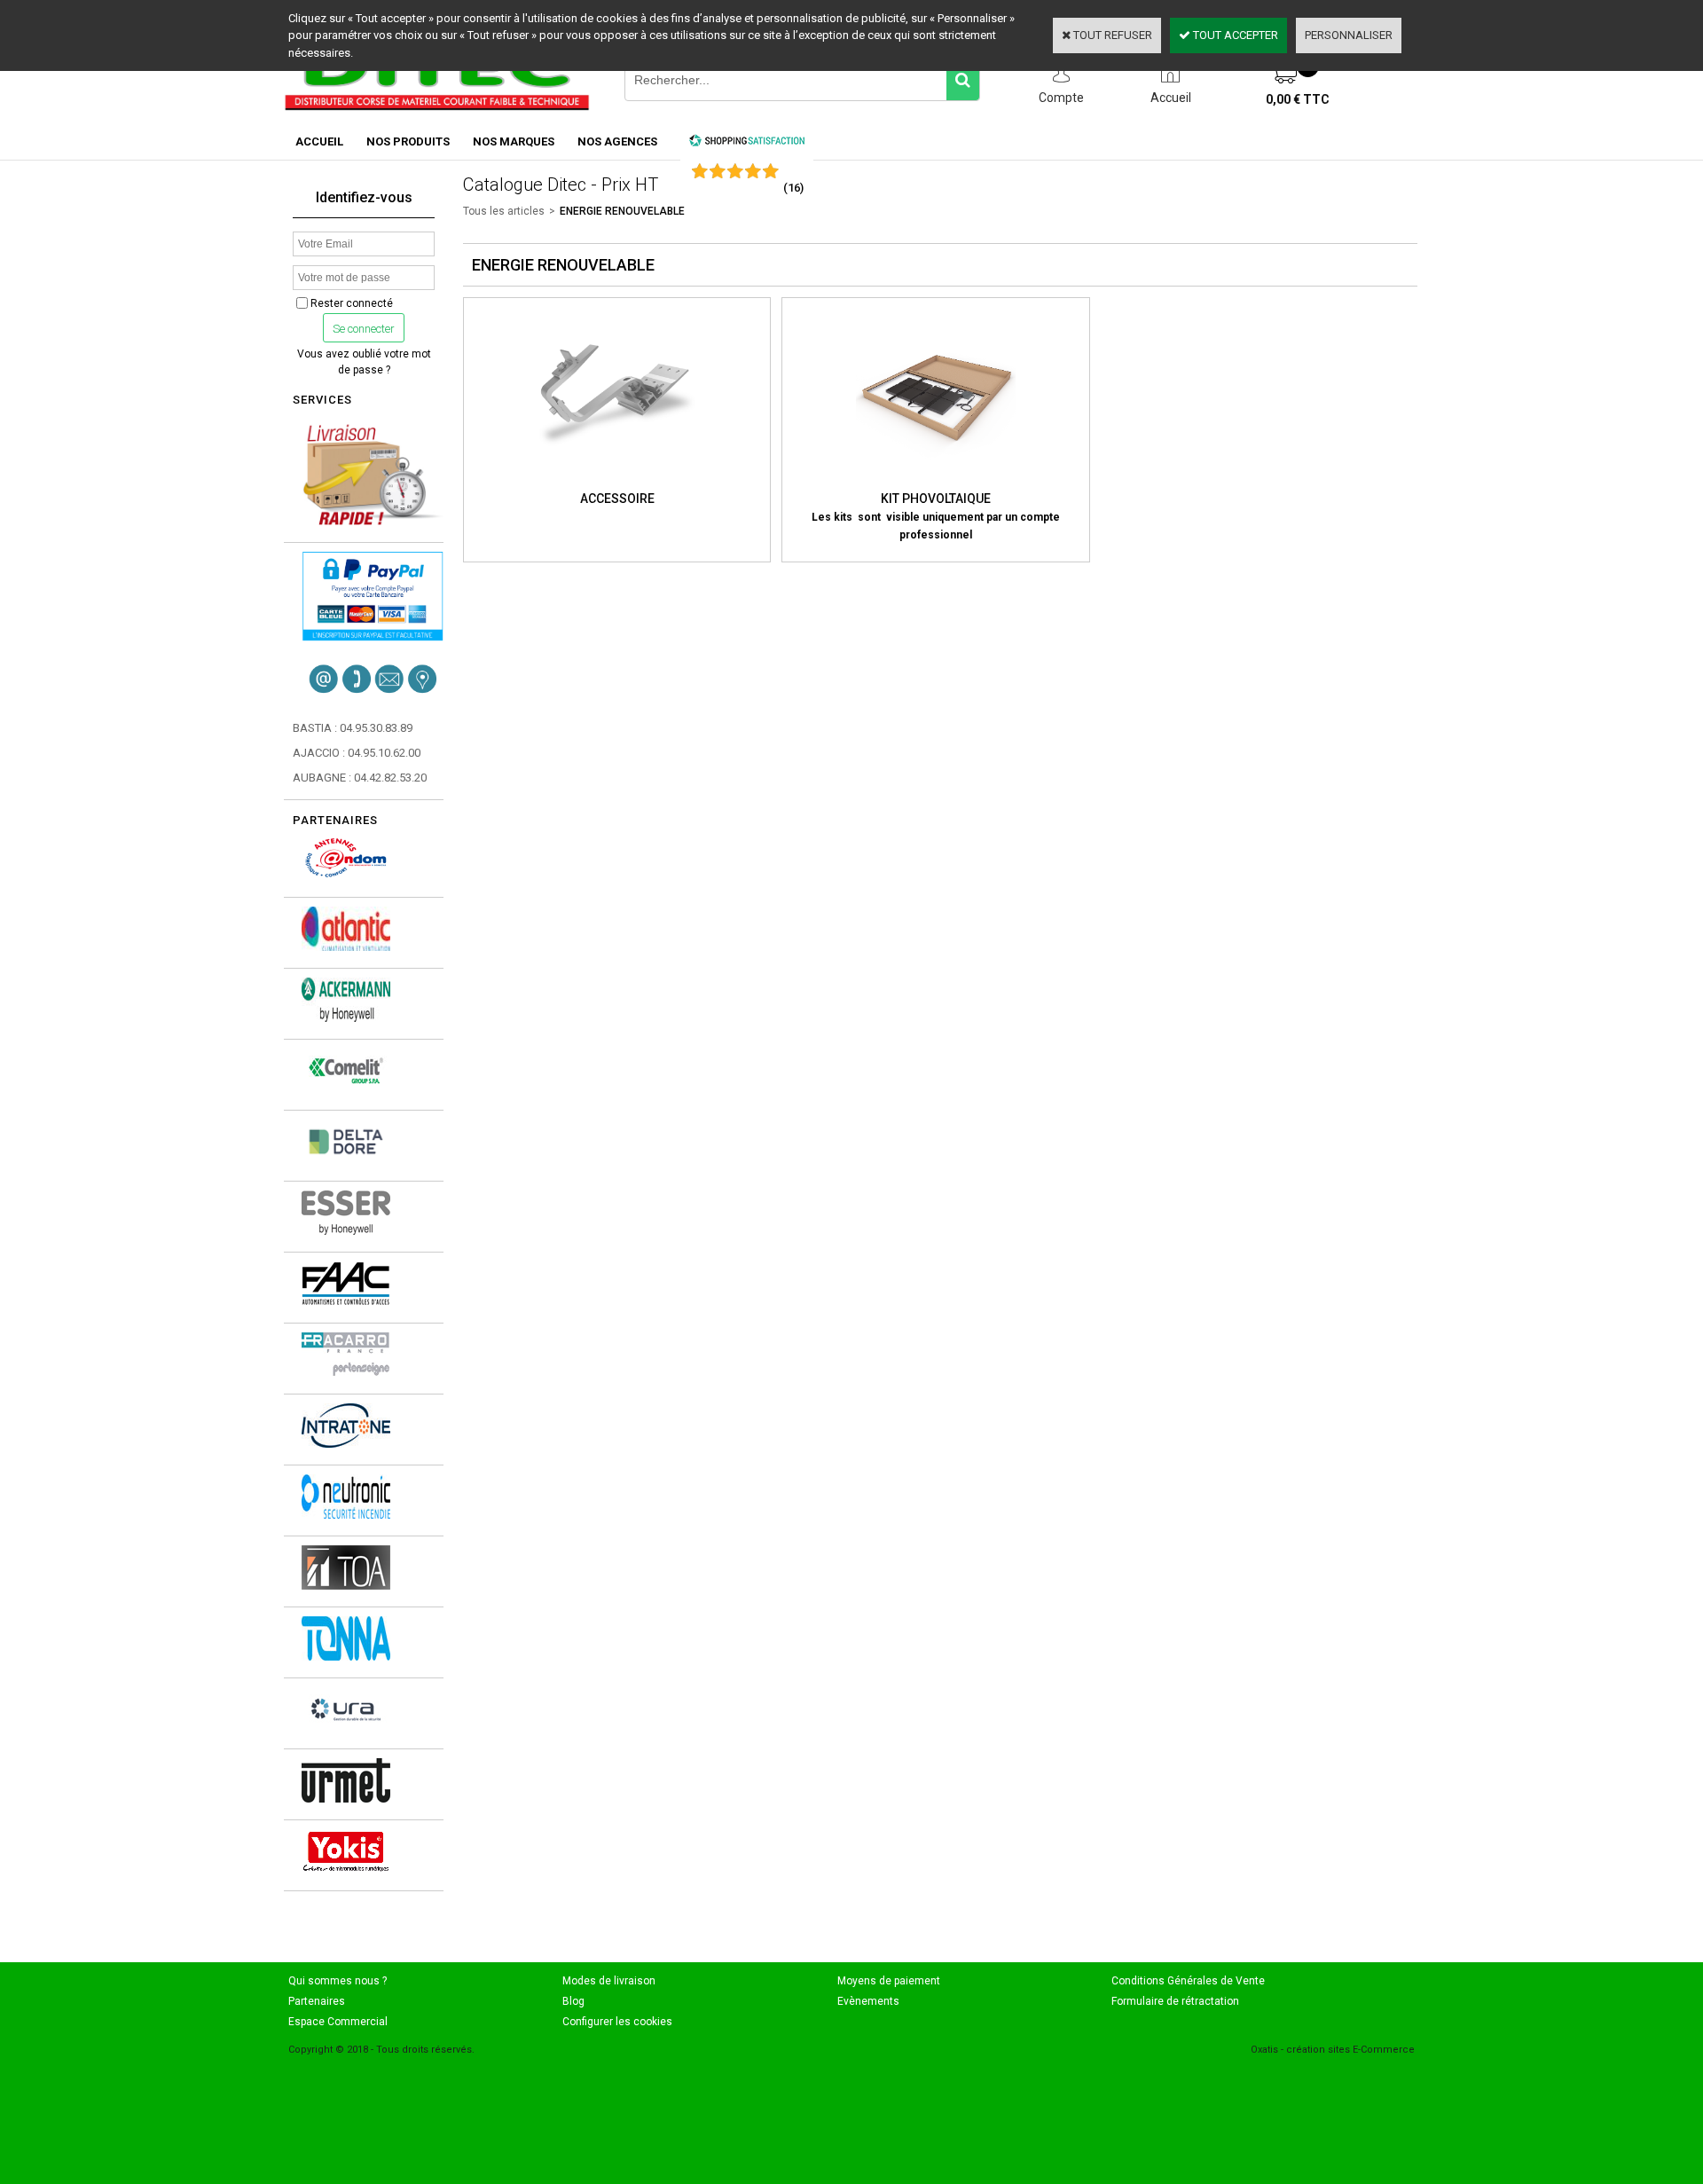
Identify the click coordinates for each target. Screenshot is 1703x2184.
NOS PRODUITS (408, 141)
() (793, 188)
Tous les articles (504, 211)
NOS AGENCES (617, 141)
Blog (573, 2001)
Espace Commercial (338, 2022)
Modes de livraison (609, 1981)
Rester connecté (352, 303)
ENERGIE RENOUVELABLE (622, 211)
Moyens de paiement (889, 1981)
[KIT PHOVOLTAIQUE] (936, 481)
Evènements (868, 2001)
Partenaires (317, 2001)
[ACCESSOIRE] (617, 481)
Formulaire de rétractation (1175, 2001)
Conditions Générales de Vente (1188, 1981)
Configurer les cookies (617, 2022)
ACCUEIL (319, 141)
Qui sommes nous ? (337, 1981)
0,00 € (1298, 99)
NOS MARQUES (514, 141)
